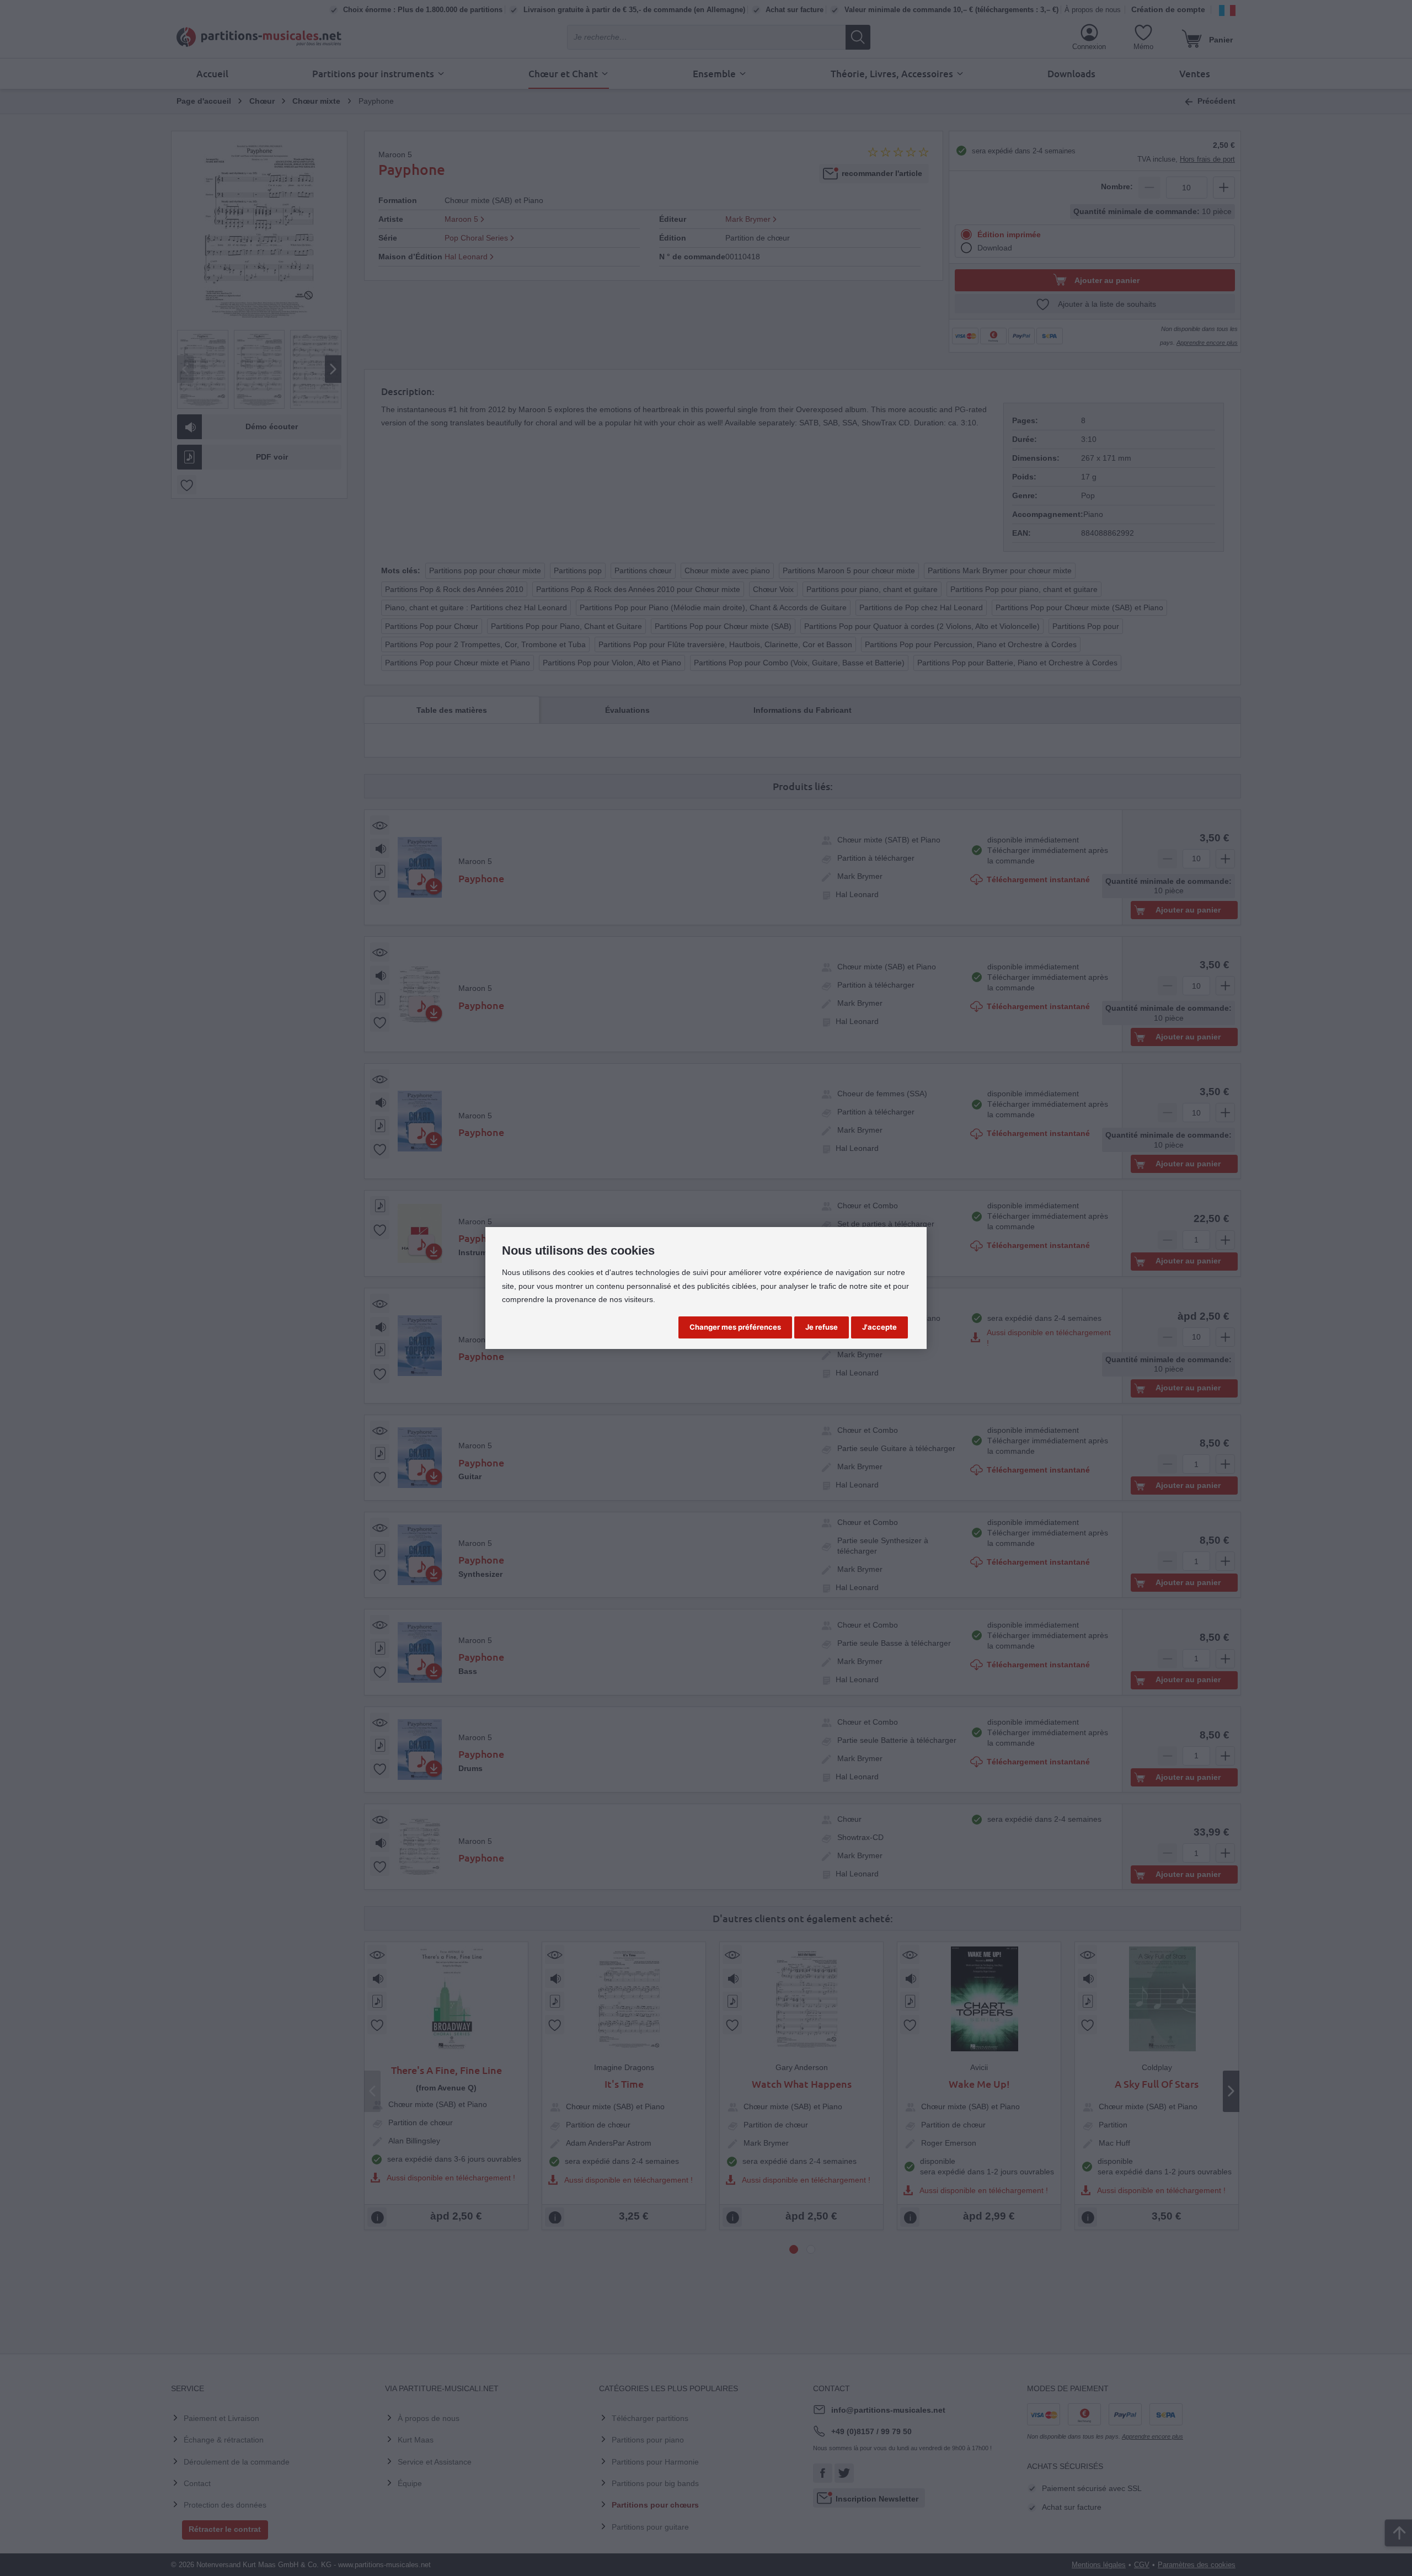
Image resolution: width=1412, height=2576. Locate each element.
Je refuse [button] (822, 1327)
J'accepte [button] (879, 1327)
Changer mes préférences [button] (735, 1327)
